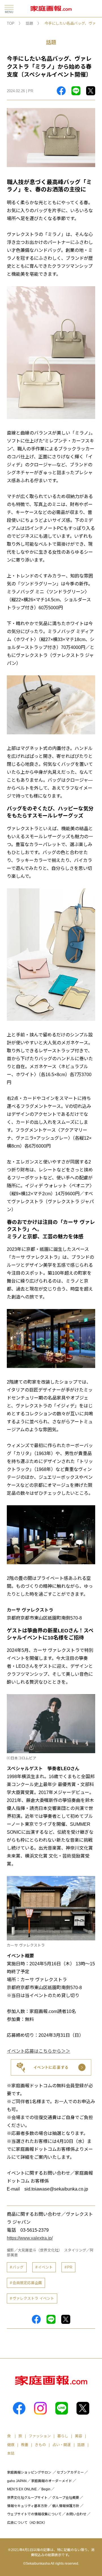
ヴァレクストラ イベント (33, 2298)
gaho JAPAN (17, 2481)
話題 (29, 23)
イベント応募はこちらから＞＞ (39, 2051)
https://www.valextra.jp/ (30, 2238)
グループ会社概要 (66, 2498)
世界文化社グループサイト (27, 2498)
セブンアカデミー (70, 2472)
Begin (46, 2489)
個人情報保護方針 (66, 2506)
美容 (78, 2436)
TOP (11, 23)
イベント (45, 2267)
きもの (40, 2445)
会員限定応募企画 (27, 2283)
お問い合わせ (76, 2514)
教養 (25, 2445)
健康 (11, 2445)
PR (70, 2267)
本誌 (11, 2453)
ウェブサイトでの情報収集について (34, 2514)
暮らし (63, 2436)
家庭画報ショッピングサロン (29, 2472)
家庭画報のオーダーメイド (52, 2481)
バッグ (18, 2267)
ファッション (40, 2436)
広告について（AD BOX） (27, 2523)
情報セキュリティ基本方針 (27, 2506)
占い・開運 (62, 2445)
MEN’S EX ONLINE (22, 2489)
